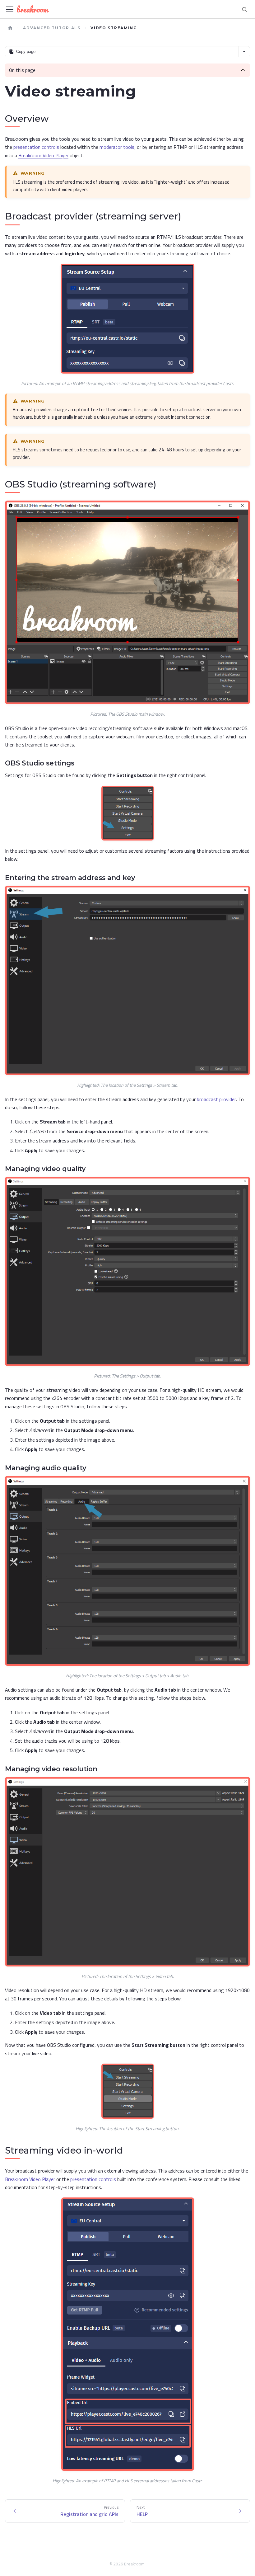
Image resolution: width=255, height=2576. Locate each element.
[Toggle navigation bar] (10, 9)
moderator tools (117, 147)
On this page (22, 70)
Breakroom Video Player (43, 155)
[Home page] (10, 28)
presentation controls (36, 147)
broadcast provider (216, 1099)
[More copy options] (244, 52)
